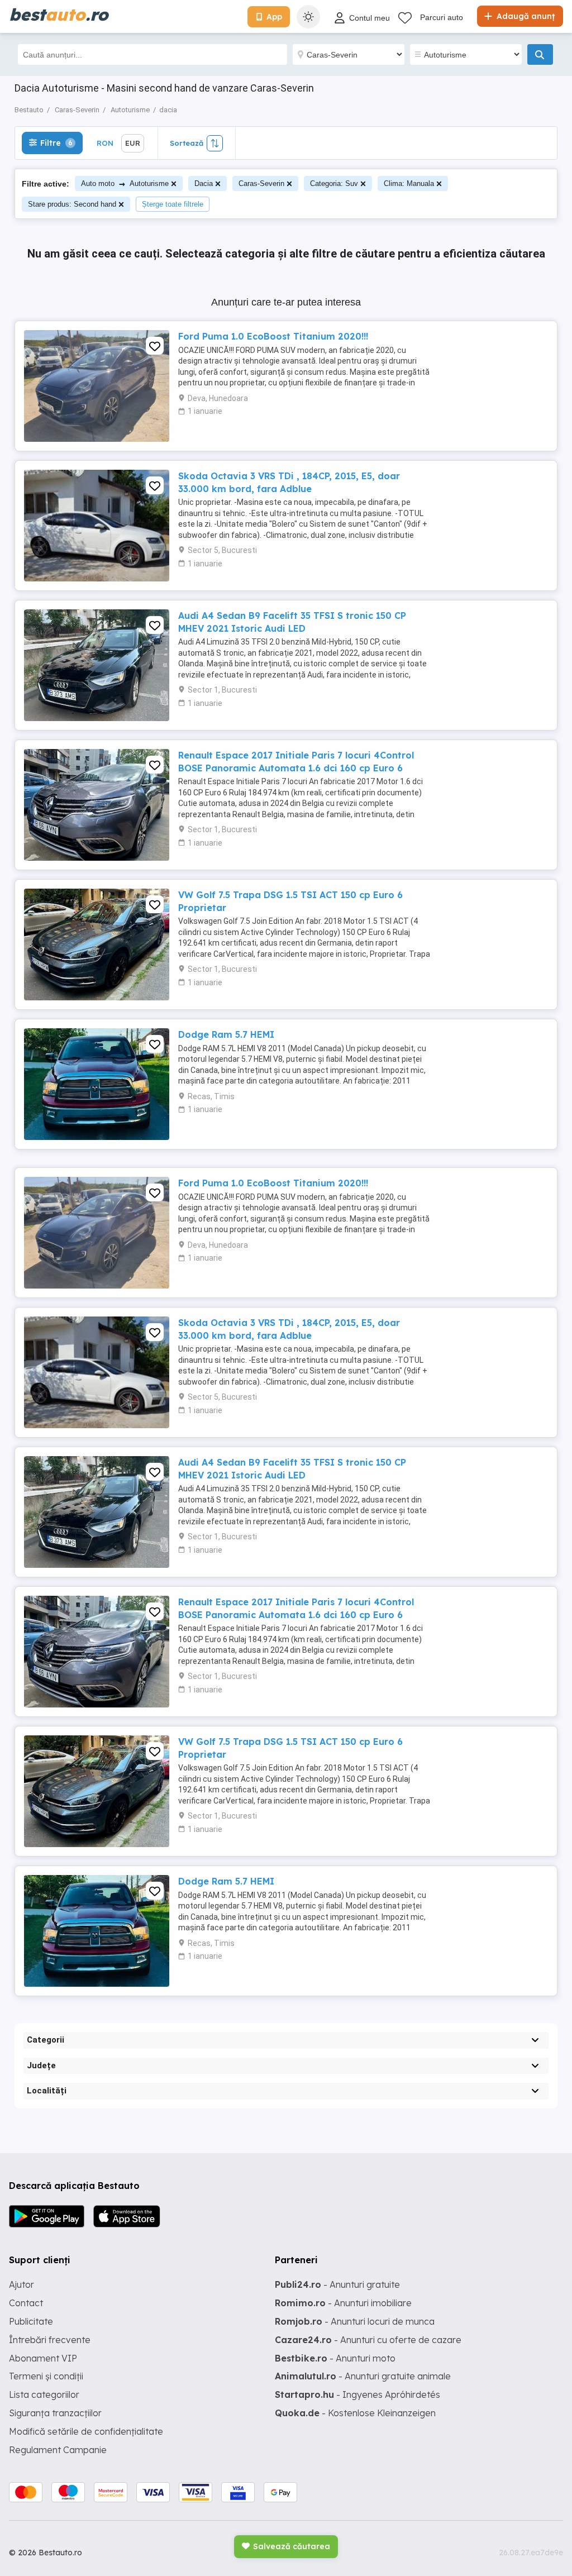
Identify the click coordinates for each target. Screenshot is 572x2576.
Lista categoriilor (44, 2394)
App (274, 17)
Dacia (204, 183)
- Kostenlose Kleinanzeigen (355, 2413)
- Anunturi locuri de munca (355, 2321)
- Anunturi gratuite (337, 2284)
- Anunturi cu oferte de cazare (368, 2340)
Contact (26, 2303)
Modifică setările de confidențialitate (86, 2431)
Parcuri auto (442, 17)
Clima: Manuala (409, 183)
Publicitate (31, 2321)
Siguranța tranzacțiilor (55, 2413)
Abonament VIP (43, 2358)
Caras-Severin (261, 183)
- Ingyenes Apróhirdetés (357, 2394)
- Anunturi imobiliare (343, 2303)
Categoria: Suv (334, 183)
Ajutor (22, 2284)
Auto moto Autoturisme (125, 183)
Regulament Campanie (58, 2450)
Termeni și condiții (46, 2376)
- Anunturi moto (335, 2358)
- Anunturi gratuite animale (363, 2376)
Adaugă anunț (525, 16)
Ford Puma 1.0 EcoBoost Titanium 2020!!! (273, 336)
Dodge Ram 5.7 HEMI (226, 1034)
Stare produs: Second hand (72, 204)
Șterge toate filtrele (173, 204)
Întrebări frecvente (50, 2340)
